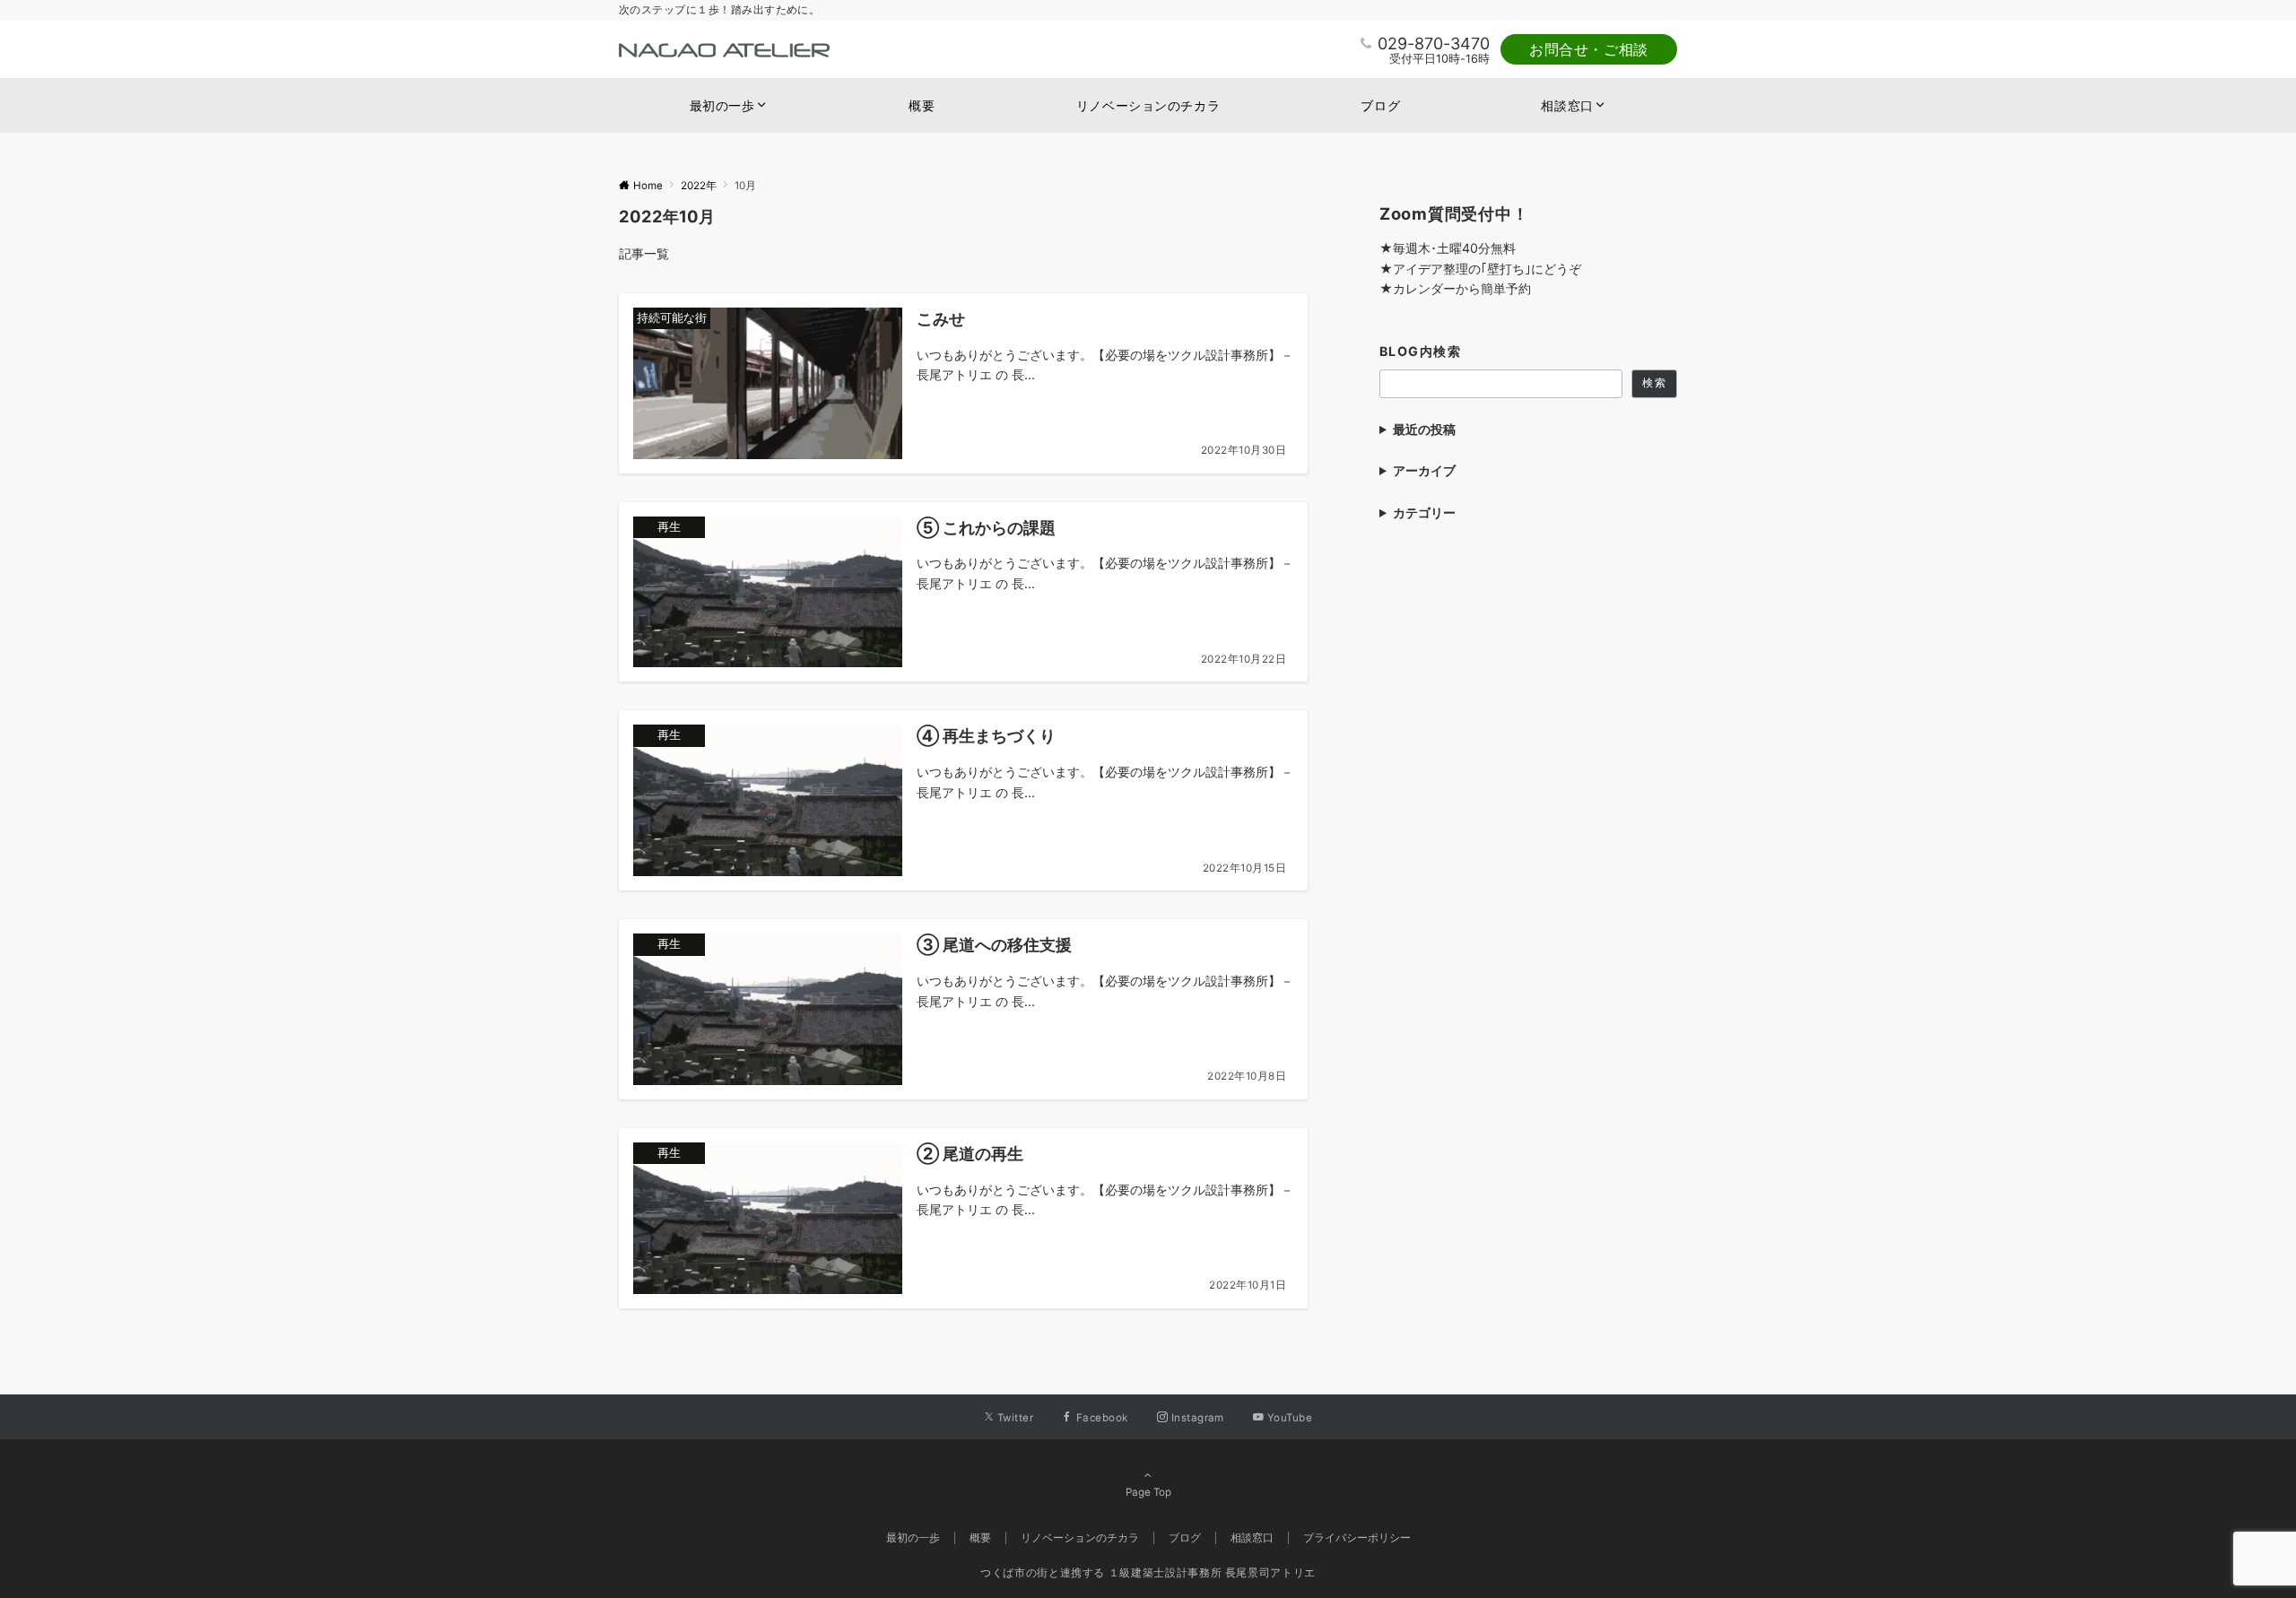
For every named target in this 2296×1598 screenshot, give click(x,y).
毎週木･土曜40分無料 (1454, 248)
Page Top (1148, 1492)
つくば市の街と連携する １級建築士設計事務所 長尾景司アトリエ (1148, 1573)
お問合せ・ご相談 (1589, 49)
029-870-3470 (1434, 43)
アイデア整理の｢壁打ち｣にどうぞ (1487, 269)
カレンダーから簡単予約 (1462, 288)
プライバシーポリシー (1357, 1538)
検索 (1654, 383)
